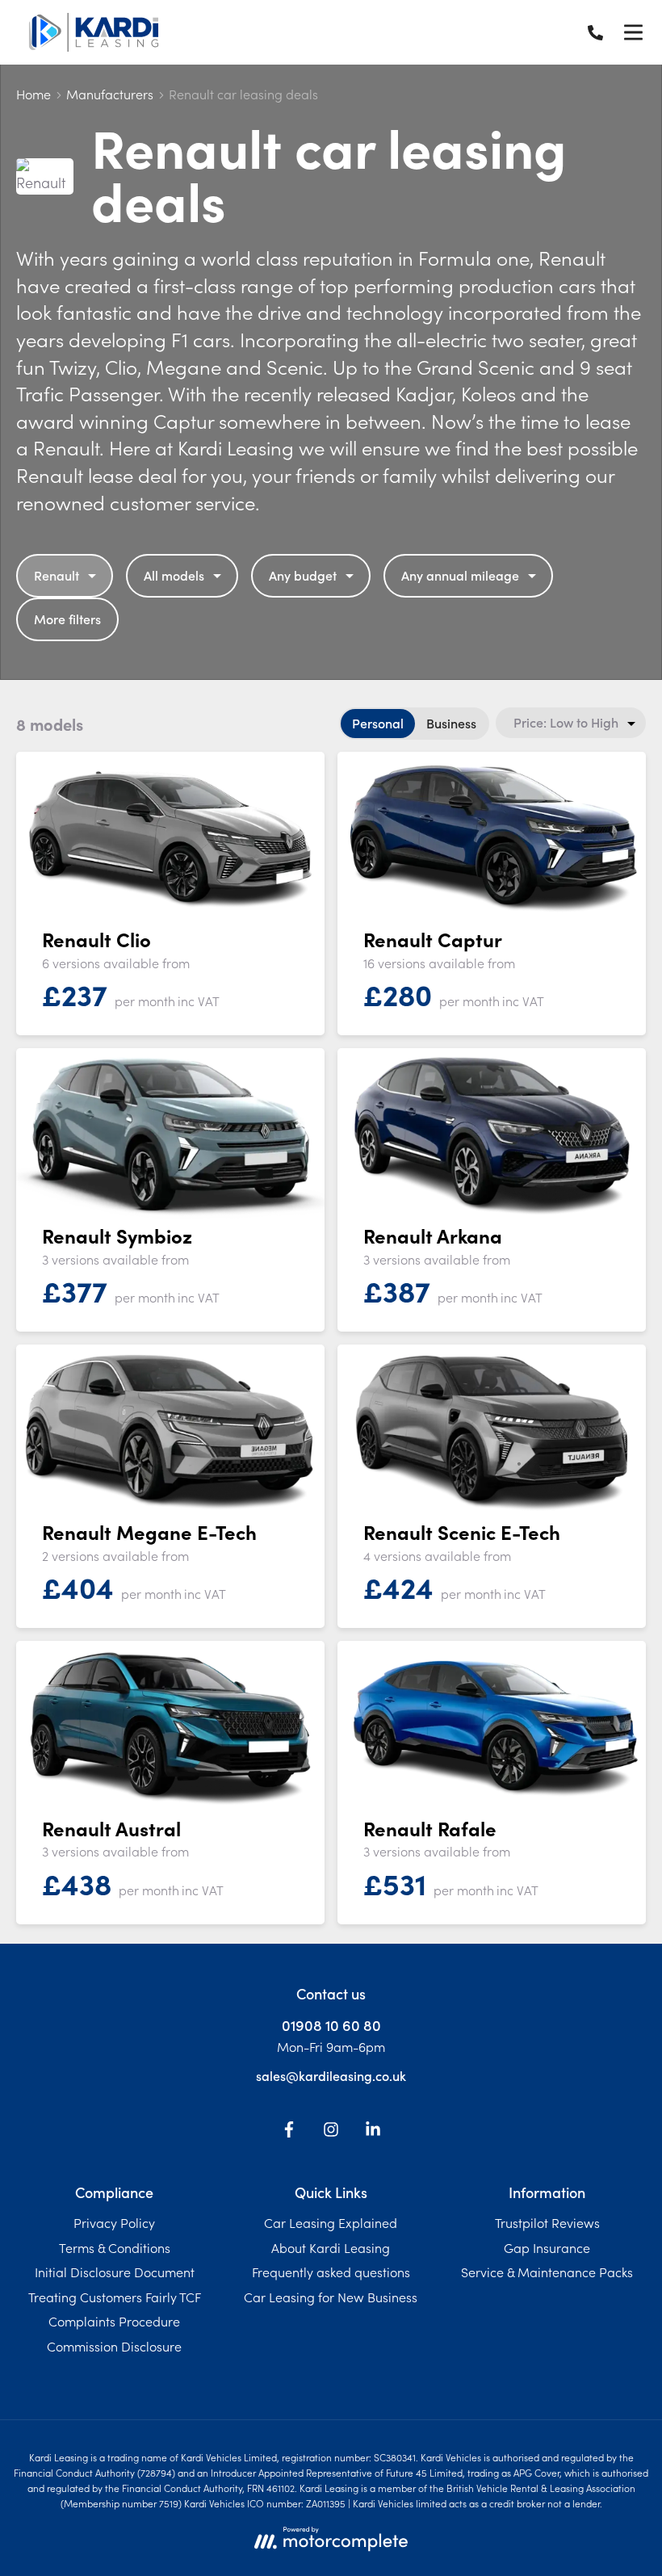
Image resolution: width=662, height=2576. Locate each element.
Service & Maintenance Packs (547, 2272)
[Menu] (633, 32)
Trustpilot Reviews (547, 2222)
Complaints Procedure (114, 2321)
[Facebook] (289, 2132)
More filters (67, 619)
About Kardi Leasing (331, 2247)
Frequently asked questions (331, 2272)
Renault (57, 575)
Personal (378, 723)
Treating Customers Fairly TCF (115, 2297)
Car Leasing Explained (331, 2222)
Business (451, 723)
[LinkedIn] (373, 2132)
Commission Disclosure (114, 2346)
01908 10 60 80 (331, 2025)
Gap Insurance (547, 2247)
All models (174, 575)
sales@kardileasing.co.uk (331, 2075)
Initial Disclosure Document (115, 2272)
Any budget (303, 575)
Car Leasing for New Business (331, 2297)
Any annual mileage (460, 575)
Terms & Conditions (115, 2247)
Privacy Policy (114, 2222)
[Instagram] (331, 2132)
